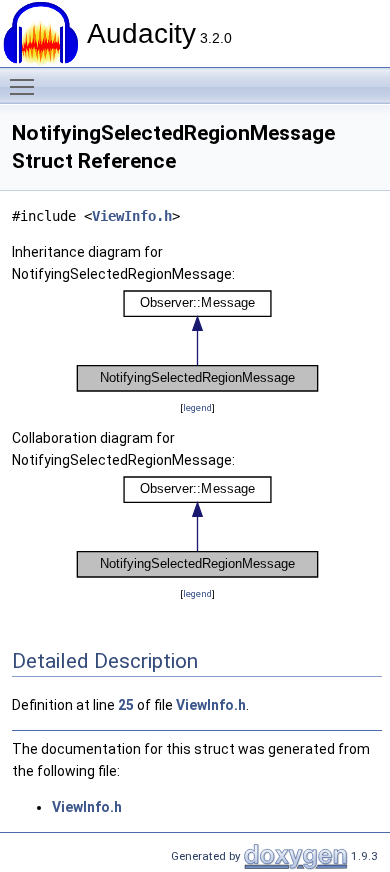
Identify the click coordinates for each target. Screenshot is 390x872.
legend (197, 407)
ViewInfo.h (132, 216)
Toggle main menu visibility (26, 86)
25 (126, 705)
